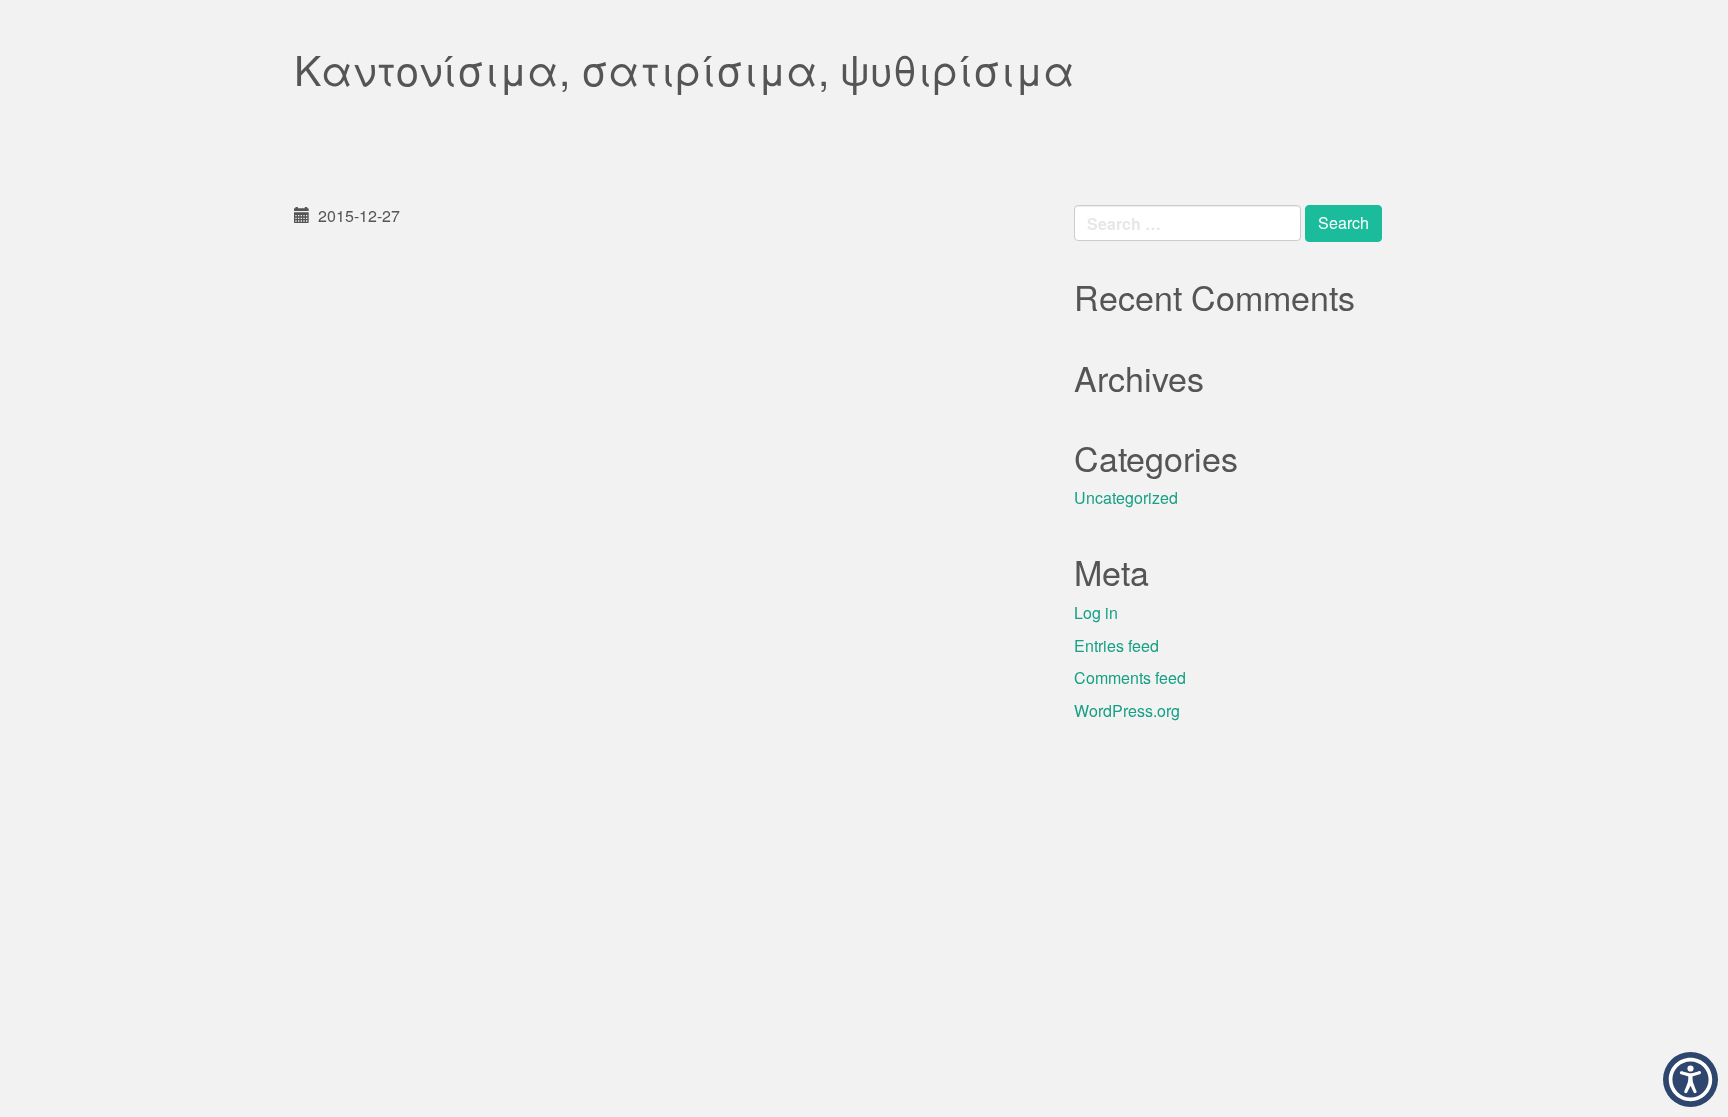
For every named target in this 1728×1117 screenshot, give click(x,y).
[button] (1690, 1079)
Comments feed (1130, 677)
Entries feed (1116, 645)
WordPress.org (1127, 710)
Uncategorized (1126, 497)
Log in (1096, 612)
